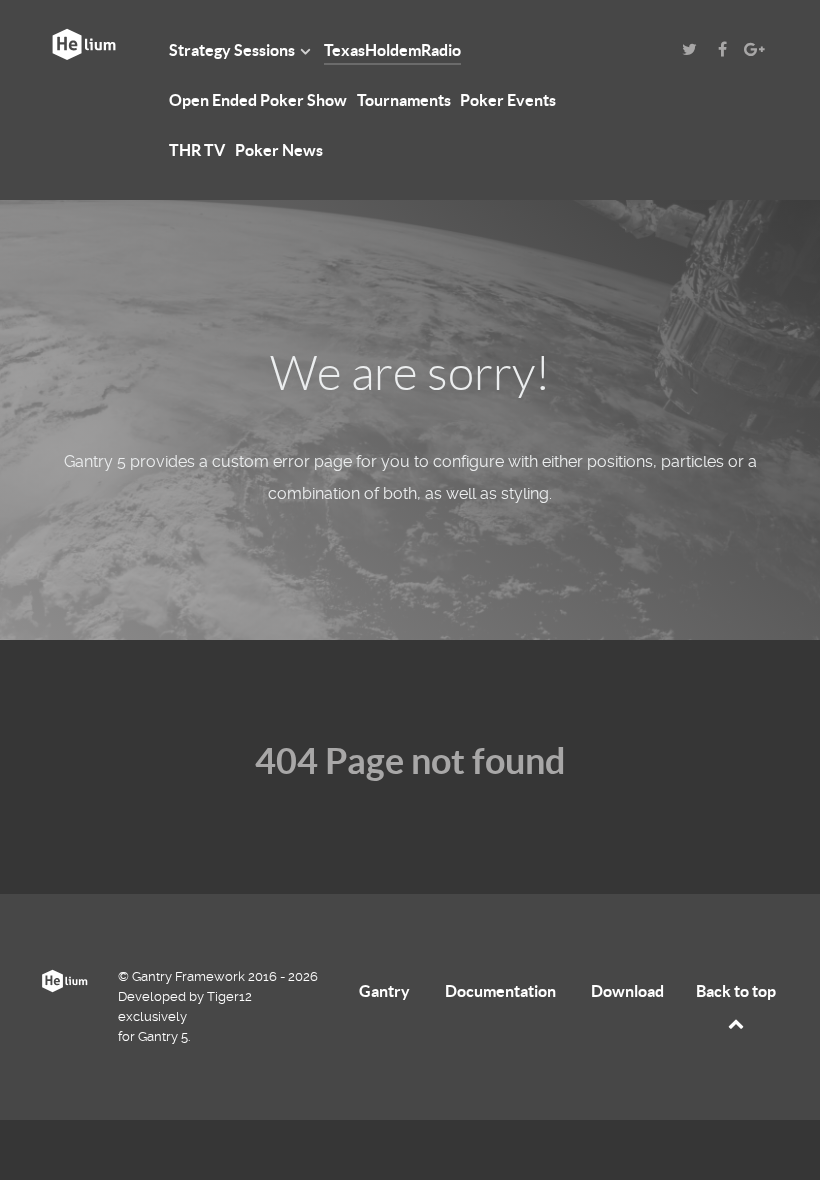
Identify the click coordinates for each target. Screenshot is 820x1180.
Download (627, 991)
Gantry (384, 991)
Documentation (500, 991)
